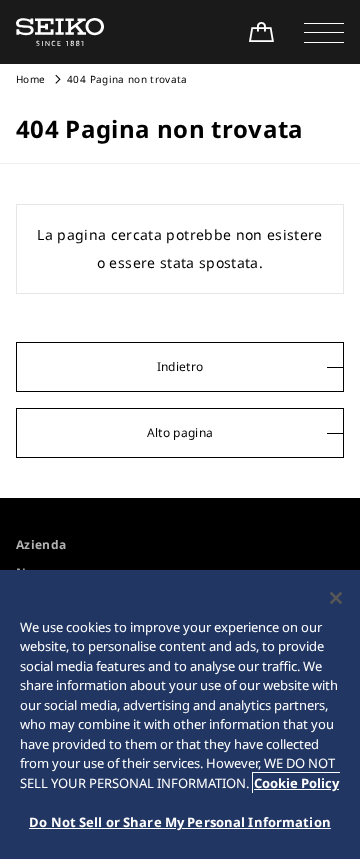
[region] (180, 714)
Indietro (180, 366)
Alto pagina (180, 432)
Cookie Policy (296, 783)
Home (30, 79)
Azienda (41, 544)
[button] (324, 32)
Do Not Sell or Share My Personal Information (180, 822)
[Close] (336, 598)
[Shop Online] (261, 32)
